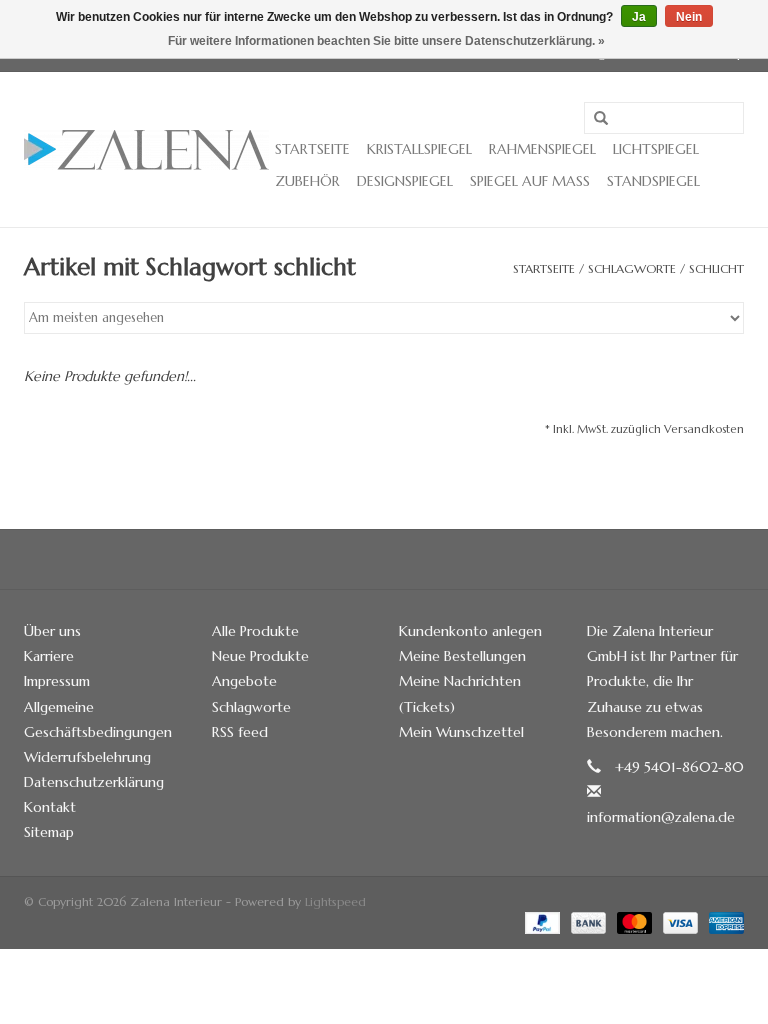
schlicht (716, 268)
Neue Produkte (260, 656)
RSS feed (240, 732)
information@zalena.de (661, 817)
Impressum (57, 681)
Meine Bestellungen (462, 656)
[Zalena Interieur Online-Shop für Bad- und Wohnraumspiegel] (146, 150)
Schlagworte (632, 268)
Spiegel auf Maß (530, 181)
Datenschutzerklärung (94, 782)
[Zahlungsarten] (541, 921)
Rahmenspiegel (542, 149)
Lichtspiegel (656, 149)
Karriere (49, 656)
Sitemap (49, 832)
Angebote (244, 681)
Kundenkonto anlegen (470, 631)
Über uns (52, 631)
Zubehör (307, 181)
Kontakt (50, 807)
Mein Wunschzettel (461, 732)
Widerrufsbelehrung (87, 757)
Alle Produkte (255, 631)
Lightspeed (335, 901)
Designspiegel (405, 181)
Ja (639, 17)
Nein (689, 17)
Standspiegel (653, 181)
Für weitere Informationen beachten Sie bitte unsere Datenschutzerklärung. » (386, 41)
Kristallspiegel (419, 149)
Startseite (312, 149)
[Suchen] (601, 119)
